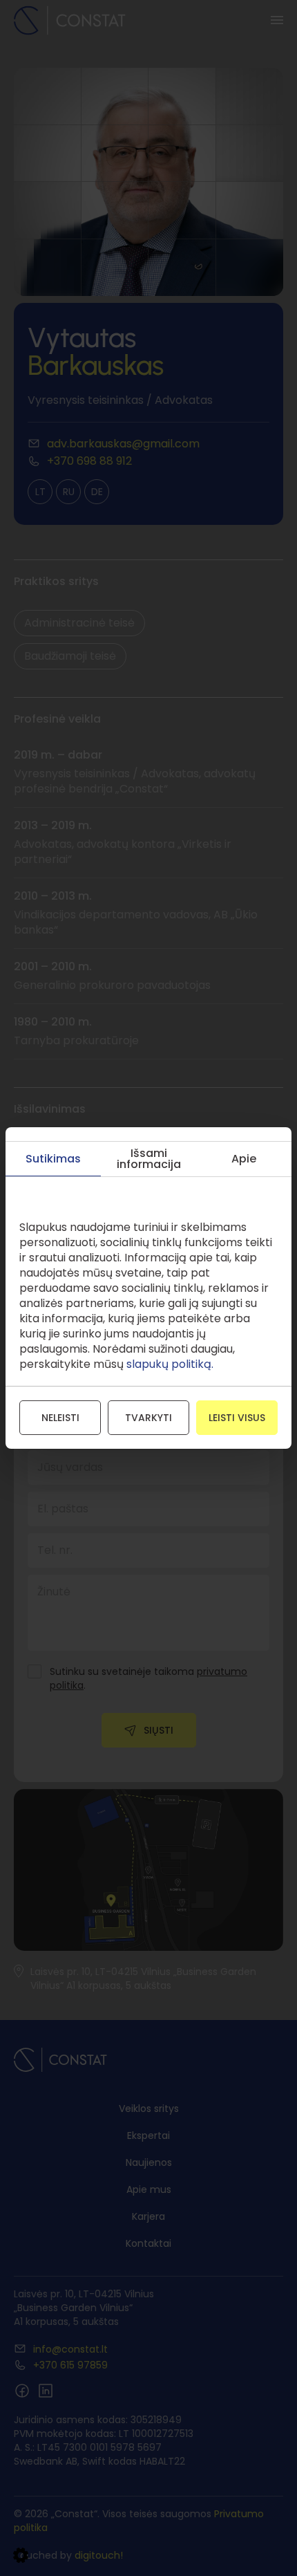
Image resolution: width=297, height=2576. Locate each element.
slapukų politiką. (170, 1364)
